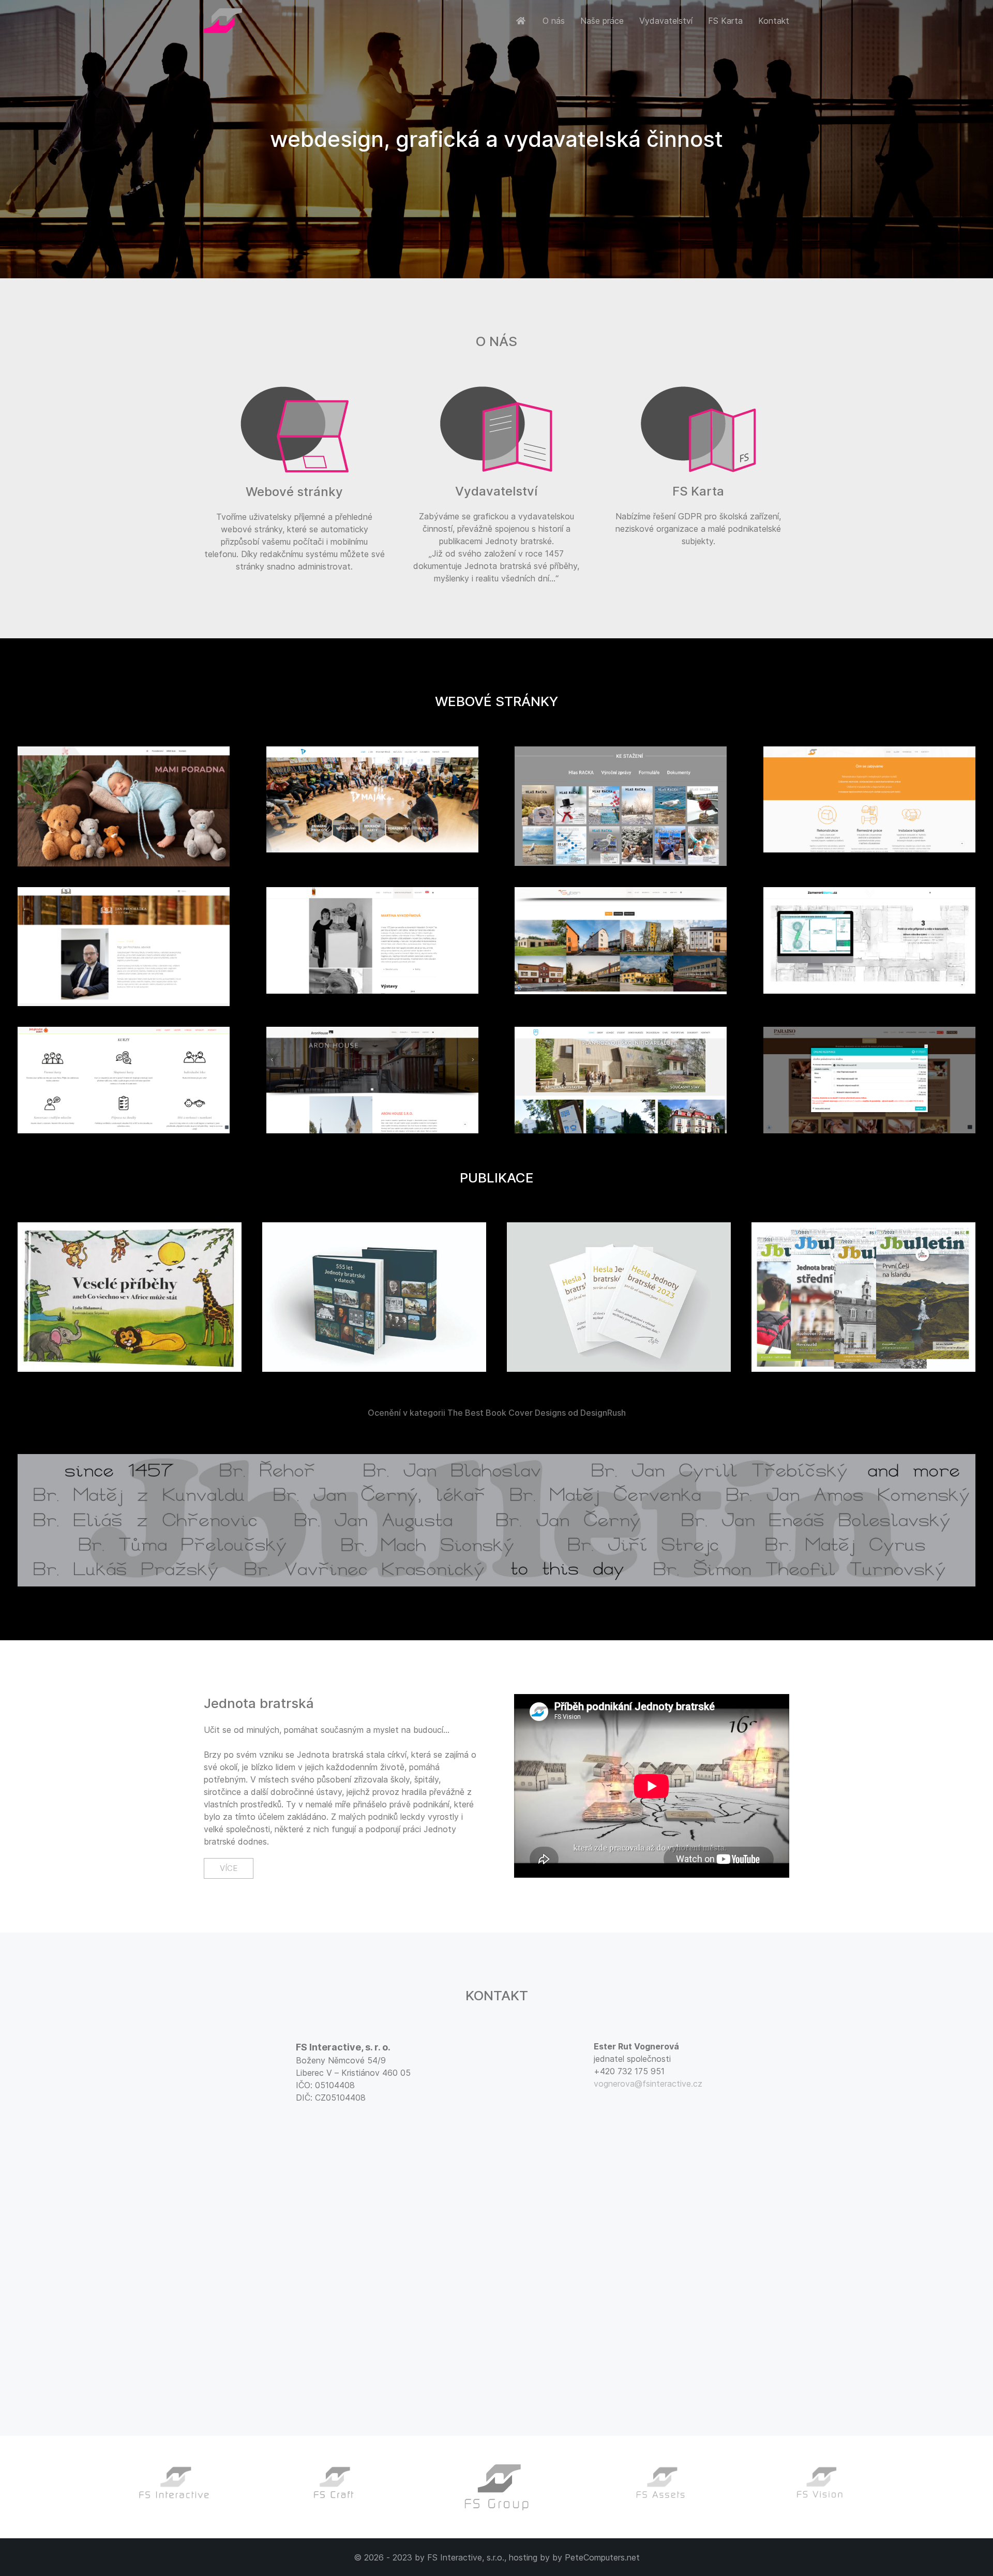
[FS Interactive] (522, 21)
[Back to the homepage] (223, 21)
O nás (554, 21)
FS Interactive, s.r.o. (466, 2557)
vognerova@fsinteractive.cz (648, 2084)
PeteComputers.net (602, 2557)
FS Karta (725, 21)
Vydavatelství (666, 21)
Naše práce (602, 21)
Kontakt (774, 21)
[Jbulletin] (496, 1521)
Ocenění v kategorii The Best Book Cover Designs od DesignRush (497, 1413)
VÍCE (229, 1868)
